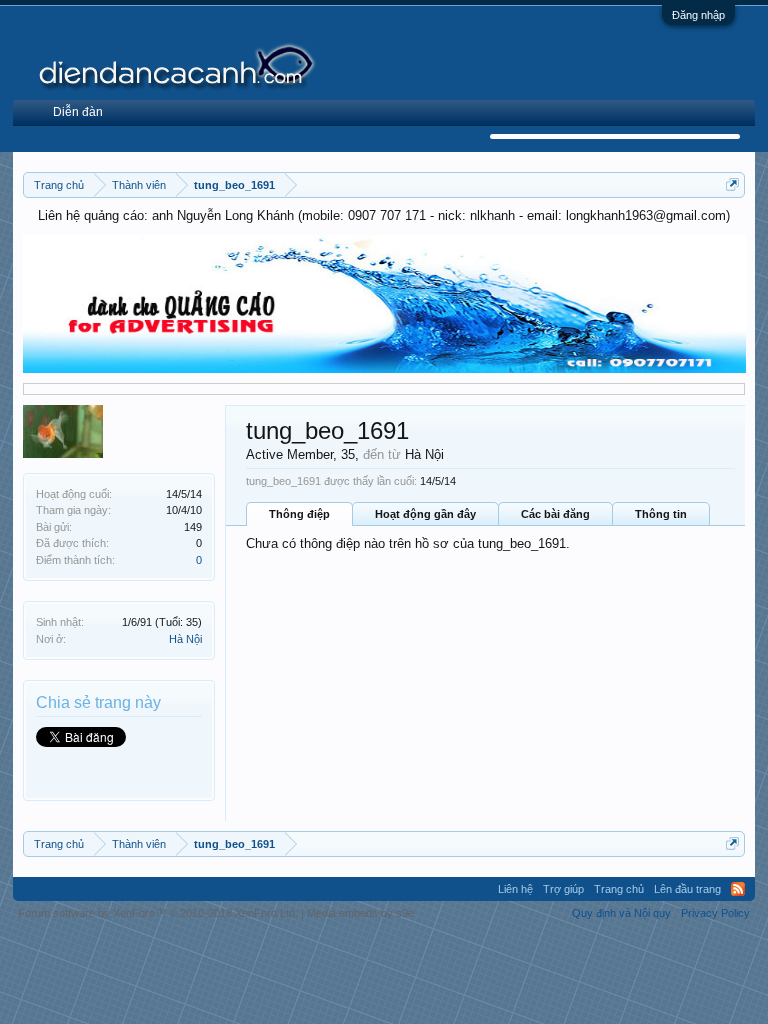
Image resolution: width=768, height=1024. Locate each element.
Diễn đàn (78, 112)
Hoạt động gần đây (425, 514)
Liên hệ (515, 889)
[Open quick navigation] (732, 184)
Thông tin (661, 514)
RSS (738, 889)
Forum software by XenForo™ (158, 913)
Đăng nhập (698, 15)
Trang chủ (619, 889)
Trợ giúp (563, 889)
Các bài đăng (555, 514)
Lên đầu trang (687, 889)
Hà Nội (185, 639)
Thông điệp (299, 514)
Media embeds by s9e (360, 913)
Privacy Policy (715, 913)
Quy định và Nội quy (621, 913)
